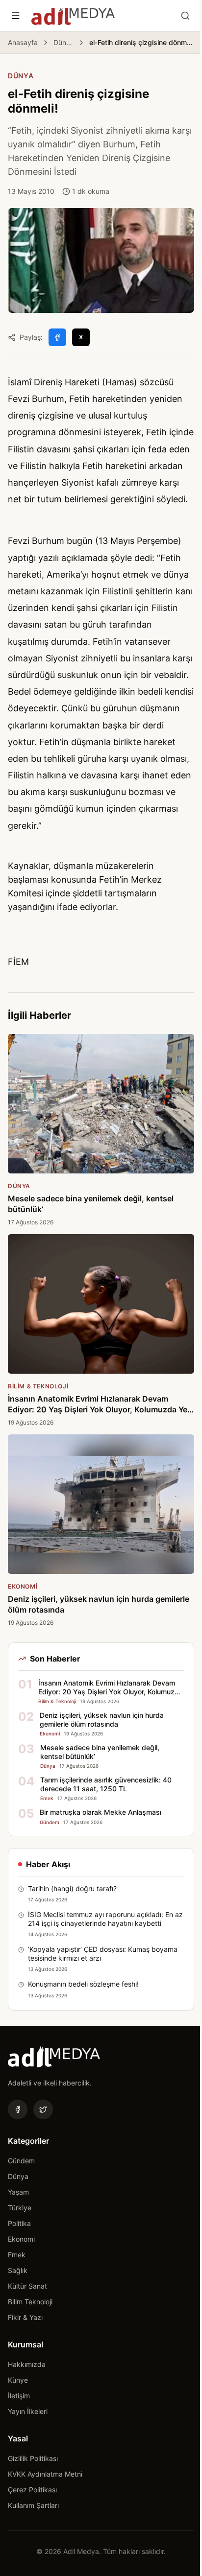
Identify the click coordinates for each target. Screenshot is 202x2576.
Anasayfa (23, 42)
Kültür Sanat (27, 2286)
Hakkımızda (27, 2364)
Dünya (63, 42)
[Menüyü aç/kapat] (16, 16)
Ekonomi (21, 2239)
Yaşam (18, 2192)
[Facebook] (18, 2109)
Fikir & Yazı (25, 2317)
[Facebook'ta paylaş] (57, 337)
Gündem (21, 2161)
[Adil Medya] (73, 16)
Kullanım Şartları (33, 2505)
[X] (43, 2109)
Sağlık (18, 2270)
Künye (18, 2380)
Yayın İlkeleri (28, 2411)
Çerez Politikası (32, 2490)
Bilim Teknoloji (30, 2302)
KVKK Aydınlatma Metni (45, 2474)
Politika (19, 2223)
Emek (17, 2255)
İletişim (19, 2396)
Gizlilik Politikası (33, 2458)
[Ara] (185, 16)
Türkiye (20, 2208)
